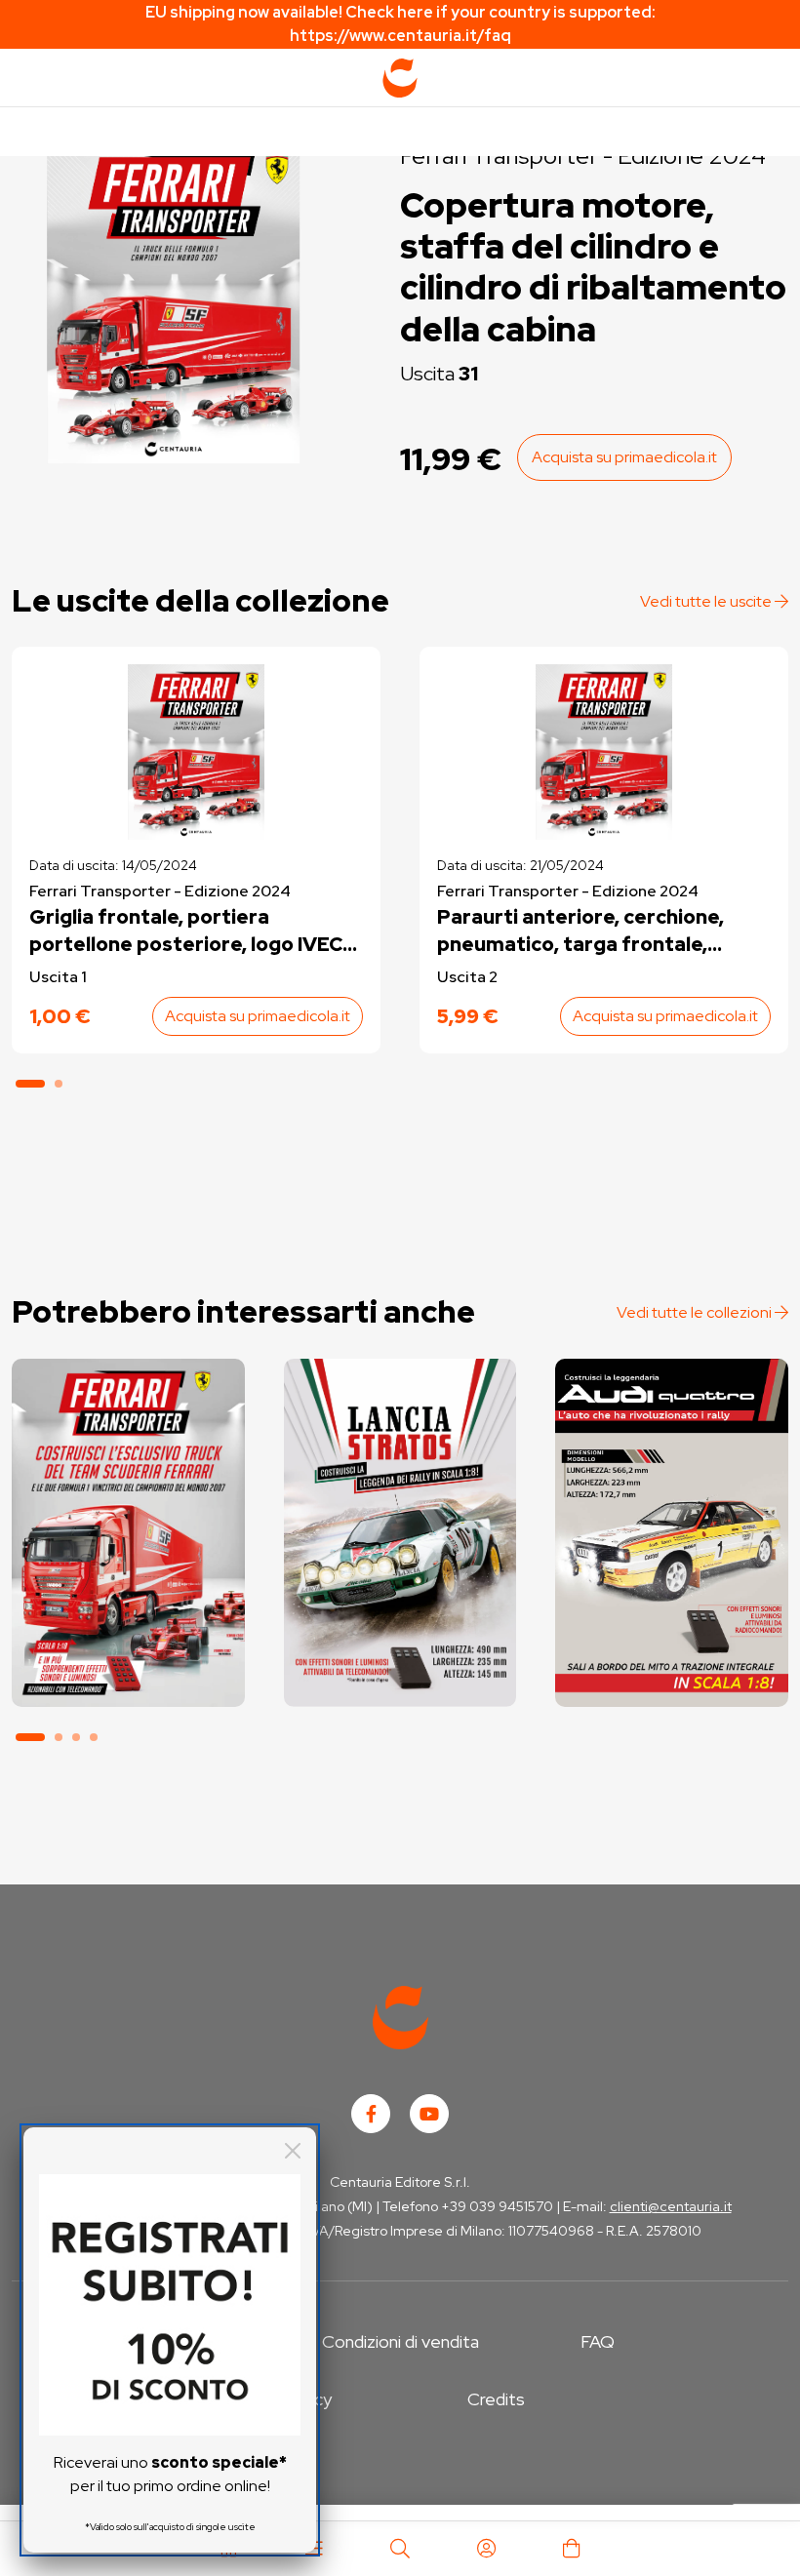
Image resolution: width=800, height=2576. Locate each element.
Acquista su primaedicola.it (624, 457)
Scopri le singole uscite (128, 1677)
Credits (496, 2399)
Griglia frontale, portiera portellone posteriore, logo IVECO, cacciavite (196, 931)
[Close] (293, 2151)
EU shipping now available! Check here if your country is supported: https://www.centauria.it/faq (400, 24)
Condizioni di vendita (400, 2341)
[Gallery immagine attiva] (174, 302)
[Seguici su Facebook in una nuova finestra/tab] (371, 2114)
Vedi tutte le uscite (707, 601)
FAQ (598, 2341)
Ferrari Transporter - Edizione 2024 (160, 891)
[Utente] (486, 2549)
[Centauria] (400, 78)
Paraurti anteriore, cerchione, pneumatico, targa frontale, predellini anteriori (580, 931)
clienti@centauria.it (671, 2206)
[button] (30, 1084)
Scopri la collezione (128, 1623)
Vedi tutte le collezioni (696, 1312)
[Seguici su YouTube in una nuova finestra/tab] (429, 2114)
